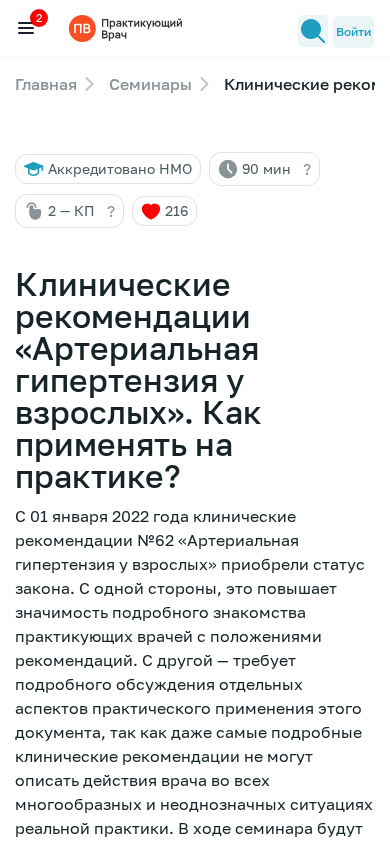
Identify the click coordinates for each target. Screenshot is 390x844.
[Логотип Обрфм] (128, 27)
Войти (353, 31)
